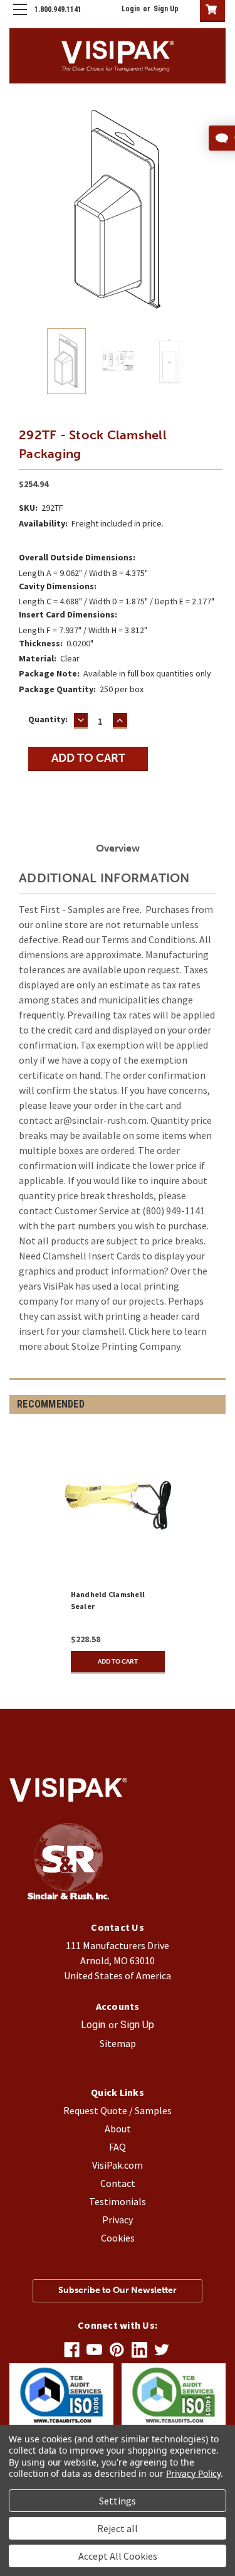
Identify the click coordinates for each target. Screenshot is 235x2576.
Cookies (118, 2238)
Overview (118, 848)
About (118, 2129)
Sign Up (166, 9)
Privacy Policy (193, 2473)
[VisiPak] (68, 1896)
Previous (19, 211)
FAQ (118, 2147)
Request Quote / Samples (118, 2110)
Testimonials (118, 2201)
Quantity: (48, 719)
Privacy (118, 2220)
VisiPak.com (118, 2165)
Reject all (118, 2528)
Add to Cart (118, 1662)
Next (216, 211)
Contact (118, 2183)
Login (131, 9)
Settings (118, 2501)
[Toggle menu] (20, 20)
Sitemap (118, 2043)
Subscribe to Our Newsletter (118, 2290)
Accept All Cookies (118, 2556)
